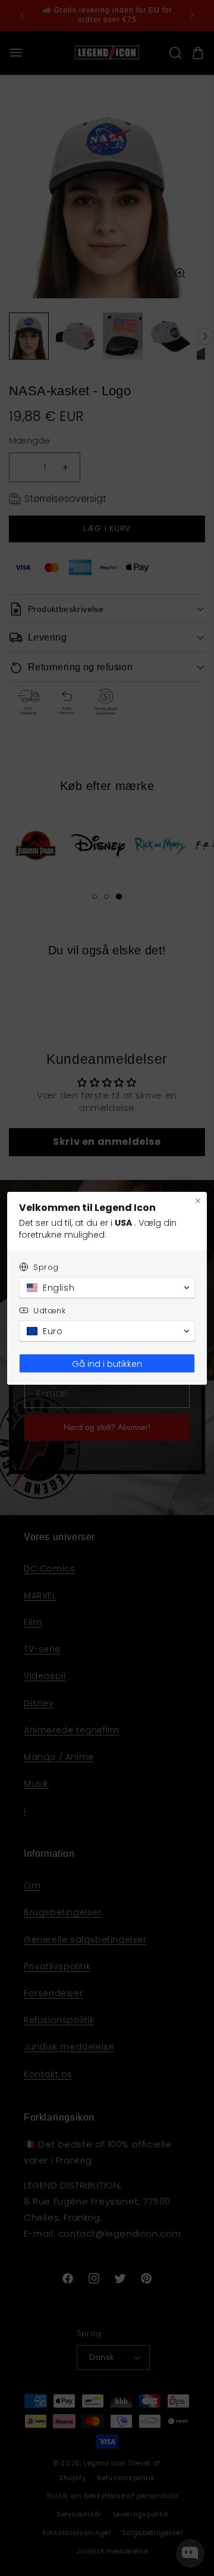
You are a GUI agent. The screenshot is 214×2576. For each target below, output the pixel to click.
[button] (107, 1288)
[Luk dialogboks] (198, 1201)
